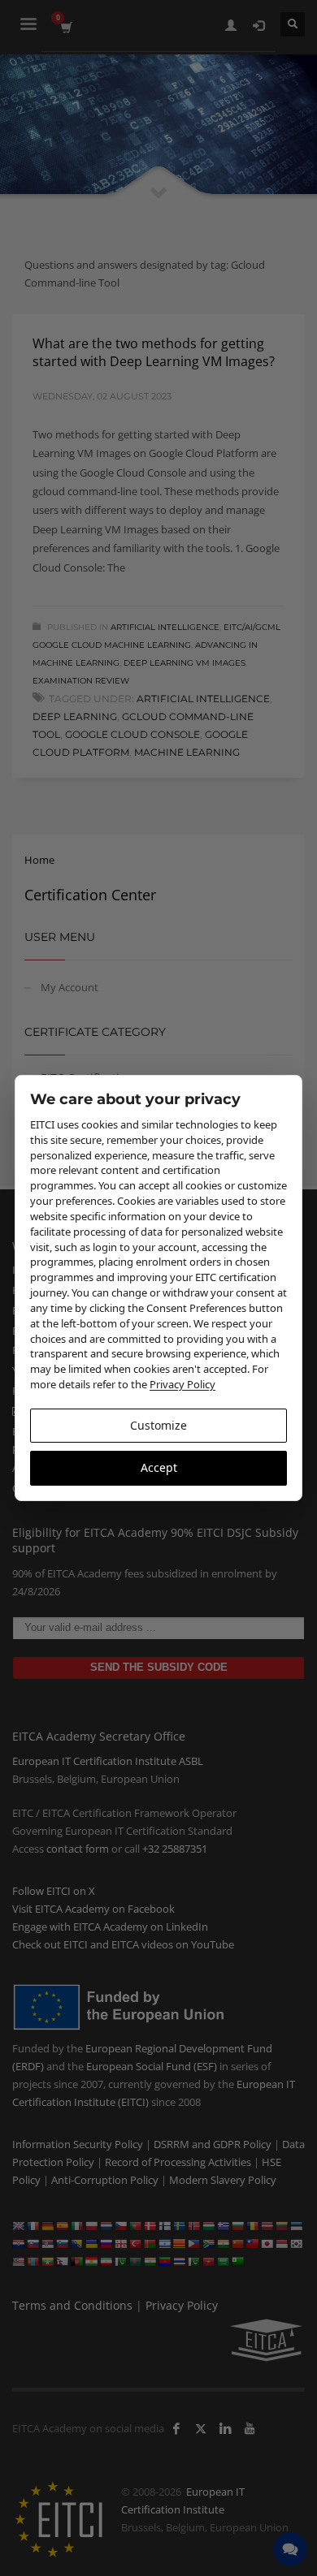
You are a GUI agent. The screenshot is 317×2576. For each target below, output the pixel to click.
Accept (159, 1467)
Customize (158, 1425)
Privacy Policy (182, 1384)
